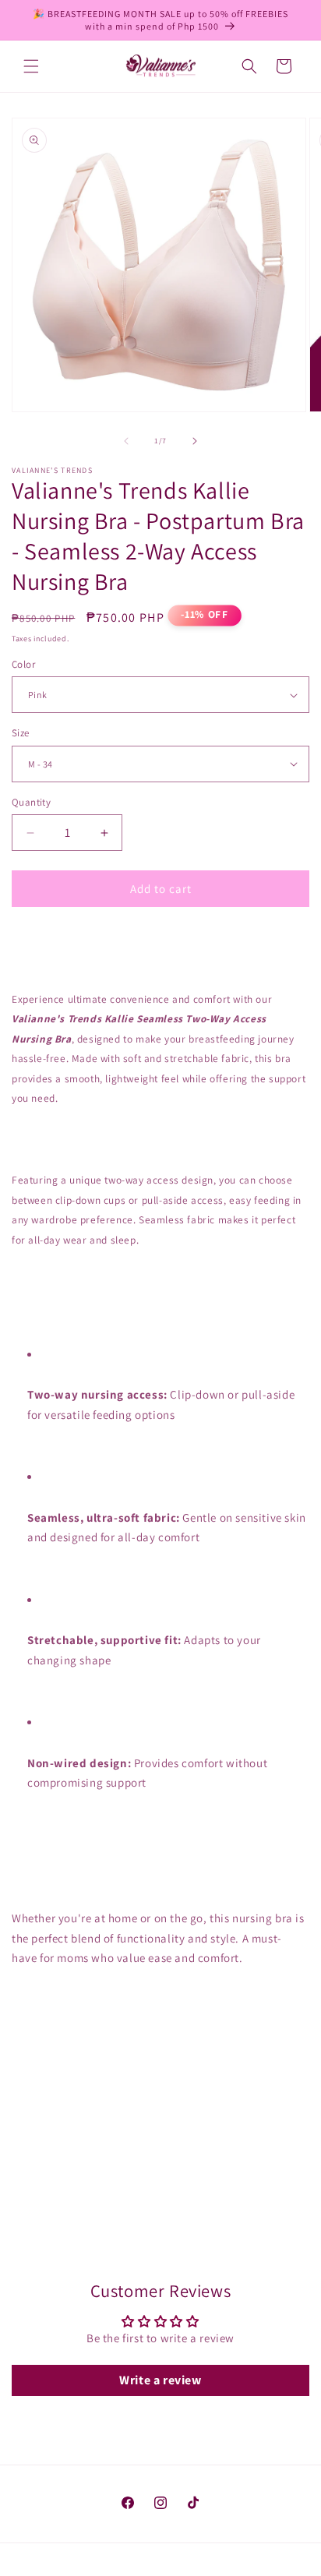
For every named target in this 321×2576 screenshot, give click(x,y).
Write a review (160, 2380)
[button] (31, 66)
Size (21, 733)
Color (23, 664)
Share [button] (42, 2230)
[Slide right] (195, 441)
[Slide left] (126, 441)
